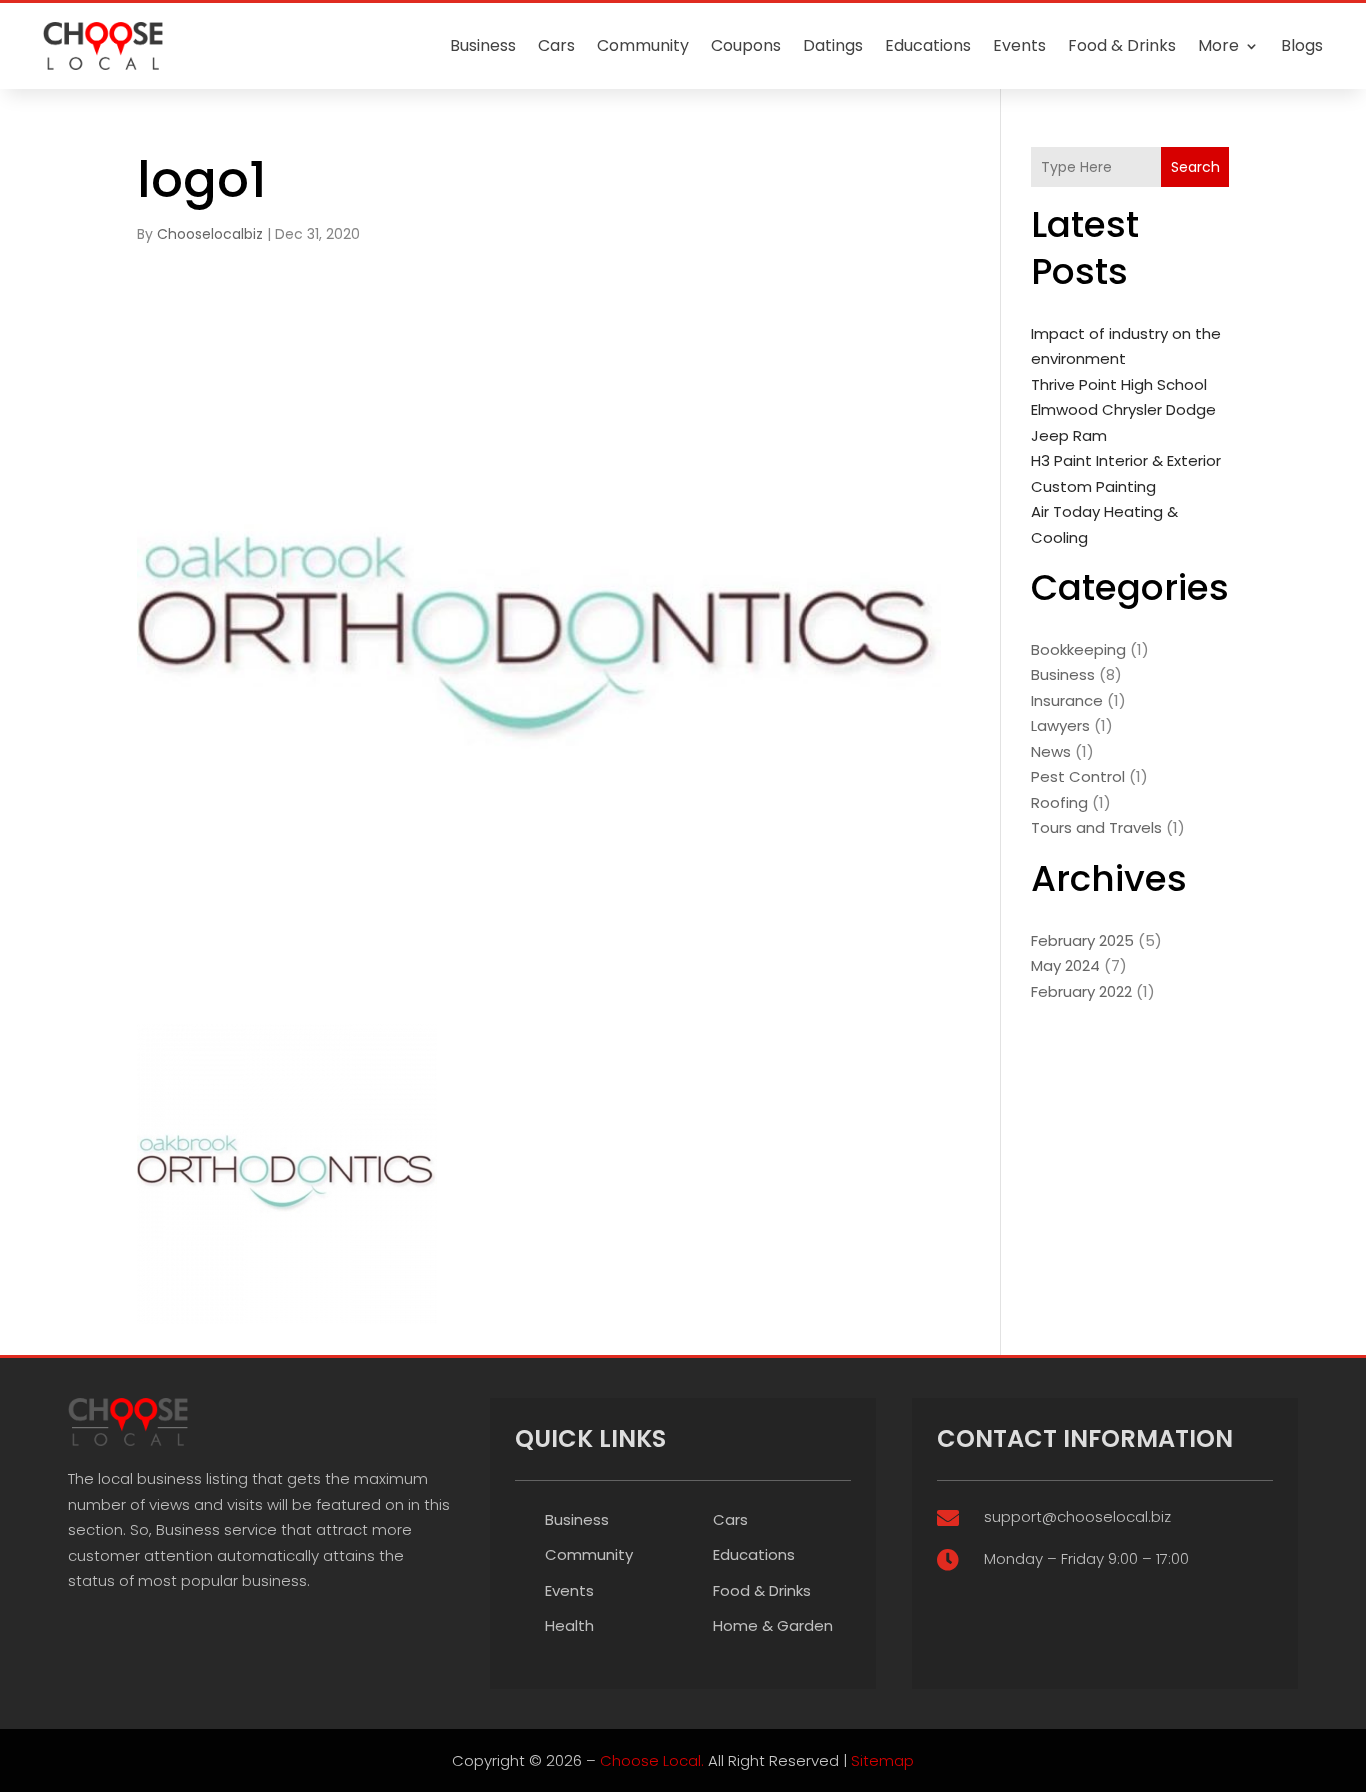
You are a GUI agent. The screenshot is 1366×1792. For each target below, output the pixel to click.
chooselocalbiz (210, 234)
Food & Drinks (1122, 45)
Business (483, 45)
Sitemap (882, 1760)
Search (1195, 167)
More (1218, 45)
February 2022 (1081, 991)
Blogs (1302, 45)
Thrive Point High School (1119, 384)
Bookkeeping (1078, 649)
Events (1019, 45)
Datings (833, 45)
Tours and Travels (1096, 827)
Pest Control (1078, 776)
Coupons (746, 45)
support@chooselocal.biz (1077, 1516)
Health (569, 1625)
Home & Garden (773, 1625)
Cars (556, 45)
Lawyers (1060, 725)
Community (643, 45)
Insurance (1067, 700)
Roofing (1059, 802)
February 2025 (1082, 940)
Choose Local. (652, 1760)
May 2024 (1065, 965)
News (1051, 751)
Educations (928, 45)
